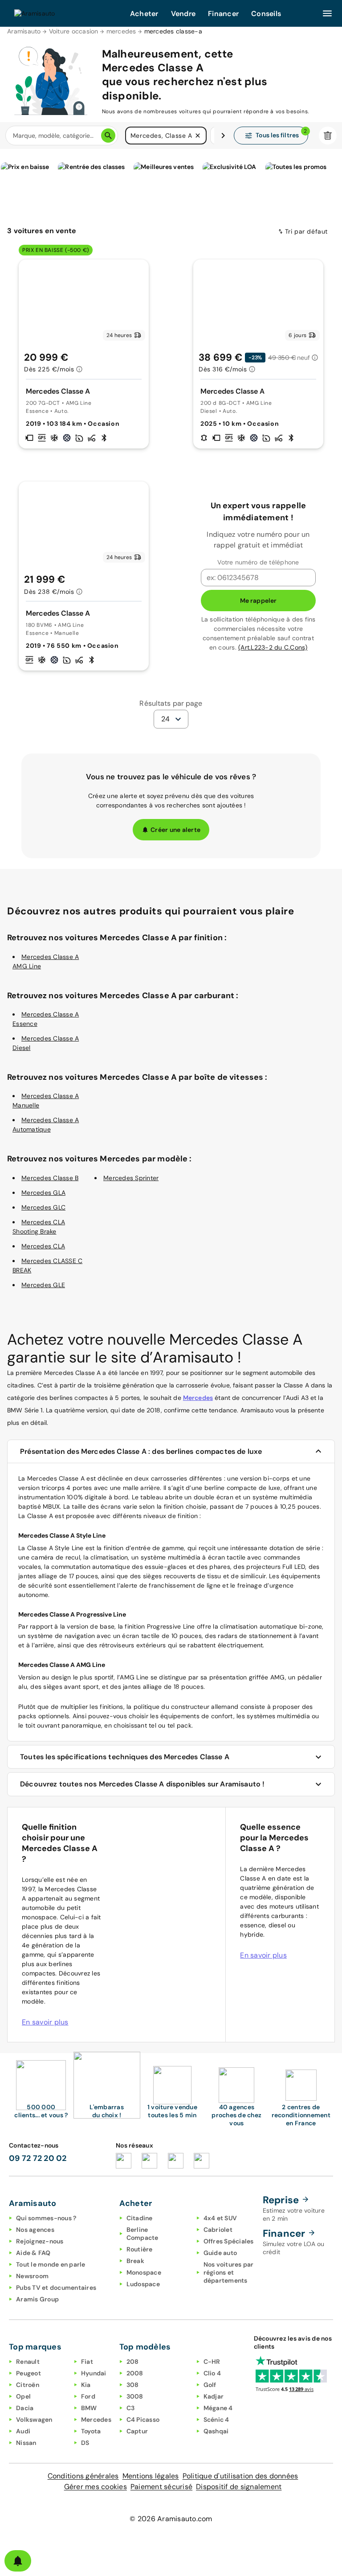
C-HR (212, 2362)
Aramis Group (37, 2299)
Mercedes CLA (43, 1246)
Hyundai (94, 2373)
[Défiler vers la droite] (223, 136)
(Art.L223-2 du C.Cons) (273, 647)
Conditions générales (83, 2476)
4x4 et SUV (220, 2218)
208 (133, 2362)
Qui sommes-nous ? (46, 2218)
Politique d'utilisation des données (240, 2476)
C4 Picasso (143, 2420)
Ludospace (143, 2284)
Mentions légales (151, 2476)
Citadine (140, 2218)
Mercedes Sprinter (131, 1178)
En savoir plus (45, 2022)
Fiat (87, 2362)
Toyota (91, 2431)
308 (133, 2385)
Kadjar (214, 2396)
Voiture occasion (74, 31)
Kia (86, 2385)
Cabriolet (218, 2230)
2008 (135, 2373)
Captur (137, 2431)
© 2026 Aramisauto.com (171, 2519)
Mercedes (198, 1398)
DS (85, 2443)
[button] (198, 136)
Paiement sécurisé (161, 2487)
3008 (135, 2396)
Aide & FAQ (33, 2253)
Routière (140, 2249)
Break (135, 2261)
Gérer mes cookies (96, 2487)
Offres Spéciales (229, 2241)
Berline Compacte (142, 2234)
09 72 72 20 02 (38, 2158)
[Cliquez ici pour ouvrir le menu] (327, 13)
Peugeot (28, 2373)
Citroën (28, 2385)
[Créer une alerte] (18, 2561)
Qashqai (216, 2431)
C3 (131, 2408)
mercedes (121, 31)
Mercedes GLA (43, 1193)
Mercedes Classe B (50, 1178)
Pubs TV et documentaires (56, 2288)
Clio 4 (212, 2373)
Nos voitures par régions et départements (229, 2272)
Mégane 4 (218, 2408)
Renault (28, 2362)
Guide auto (220, 2253)
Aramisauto (24, 31)
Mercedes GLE (43, 1285)
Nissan (26, 2443)
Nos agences (35, 2230)
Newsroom (32, 2276)
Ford (88, 2396)
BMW (89, 2408)
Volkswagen (34, 2420)
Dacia (25, 2408)
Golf (210, 2385)
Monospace (144, 2272)
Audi (23, 2431)
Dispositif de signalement (239, 2487)
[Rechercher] (108, 136)
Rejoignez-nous (40, 2241)
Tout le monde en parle (51, 2264)
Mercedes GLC (43, 1207)
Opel (23, 2396)
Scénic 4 (216, 2420)
